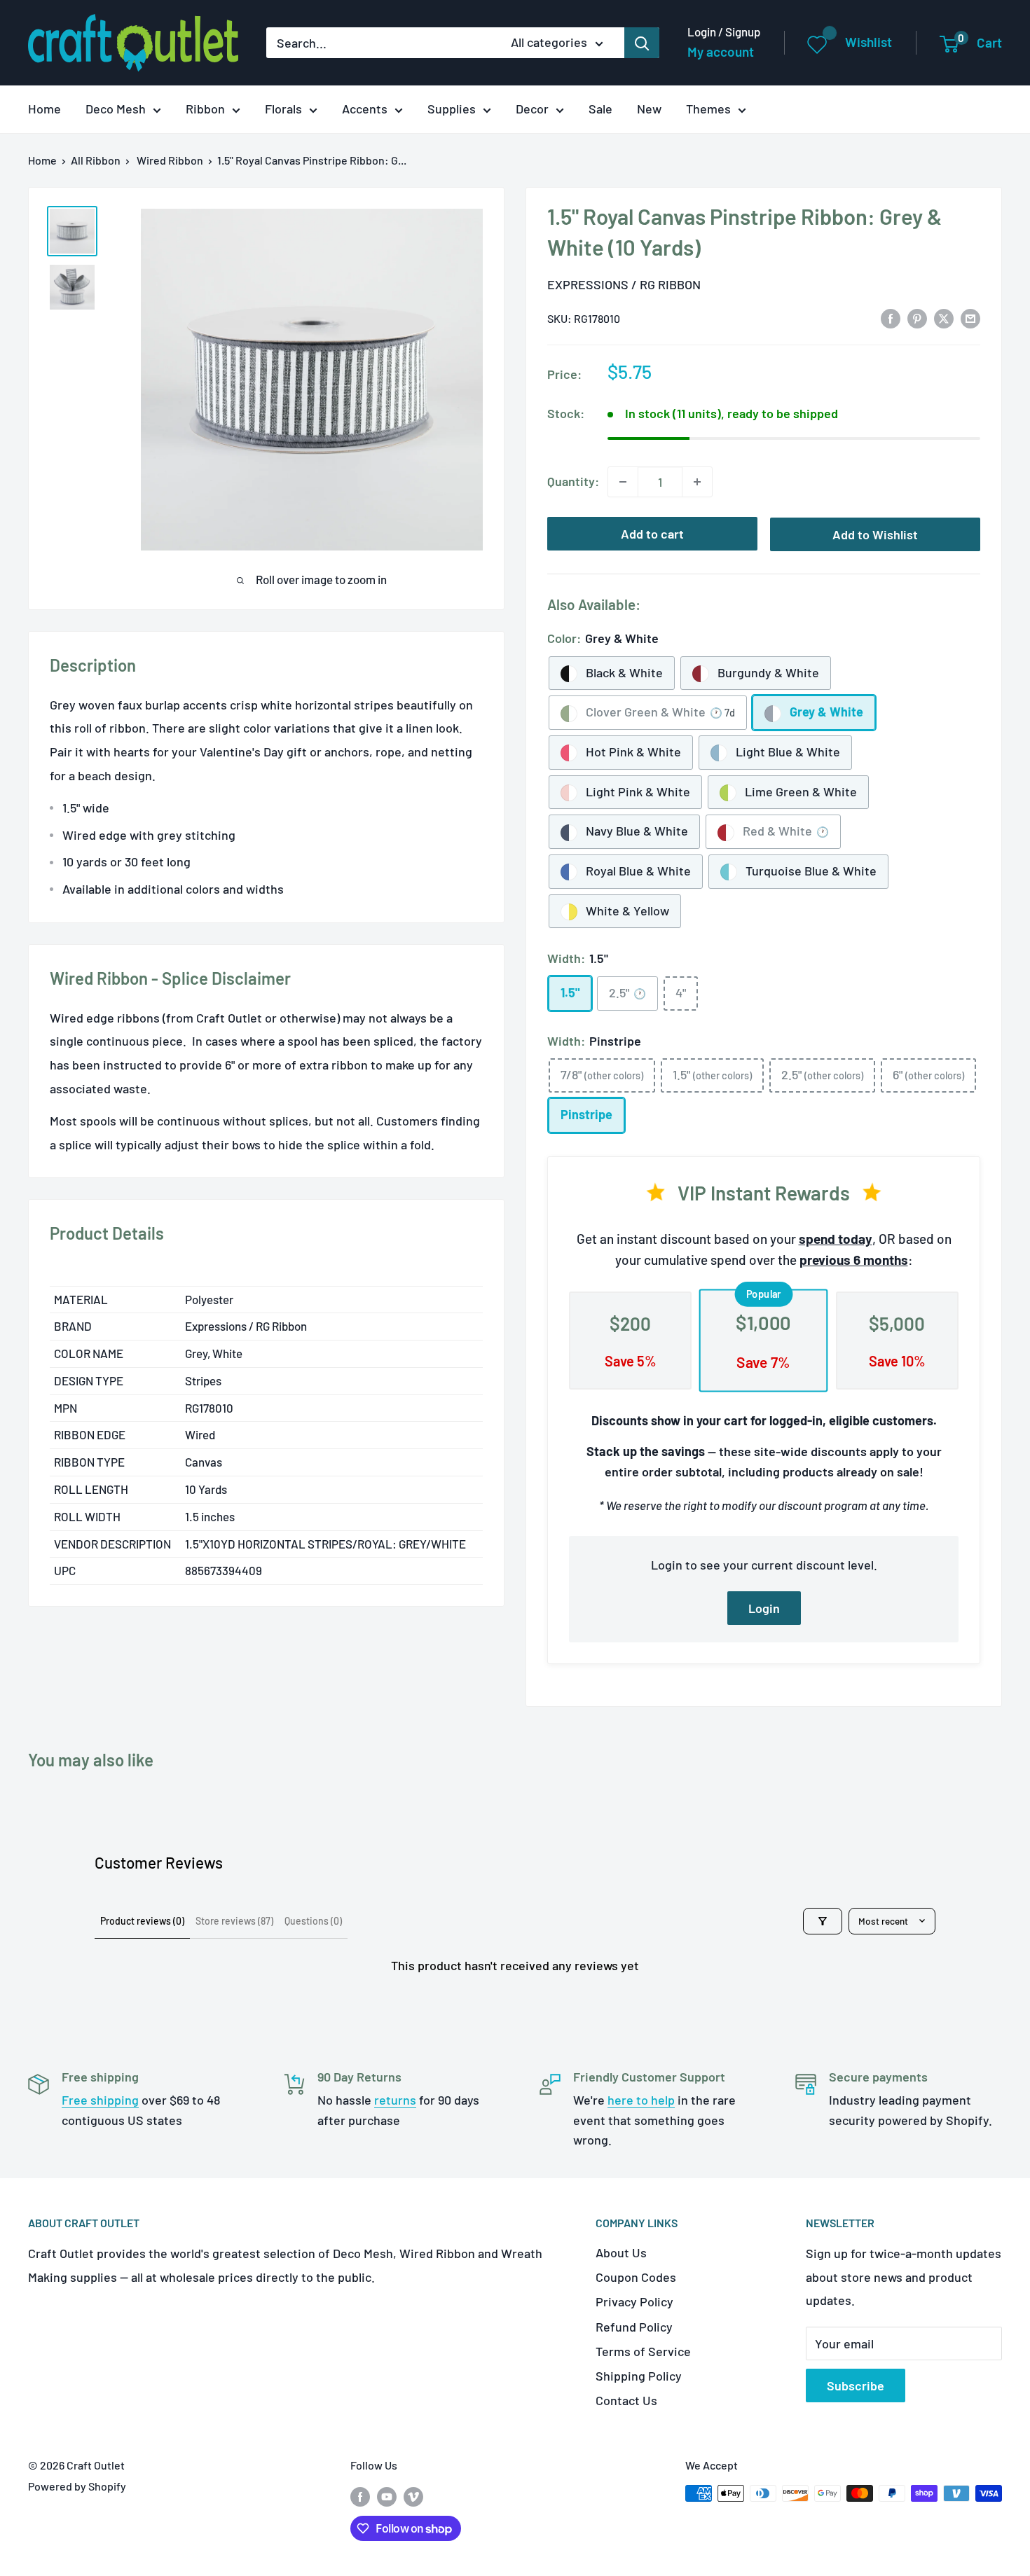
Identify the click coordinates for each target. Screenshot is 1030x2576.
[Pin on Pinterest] (917, 317)
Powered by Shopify (77, 2486)
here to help (641, 2100)
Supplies (452, 109)
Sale (600, 109)
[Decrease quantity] (623, 482)
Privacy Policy (634, 2301)
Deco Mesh (116, 109)
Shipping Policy (639, 2376)
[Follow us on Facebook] (360, 2496)
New (649, 109)
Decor (532, 109)
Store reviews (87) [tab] (234, 1921)
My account (721, 51)
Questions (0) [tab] (313, 1921)
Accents (365, 109)
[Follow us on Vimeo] (413, 2496)
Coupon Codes (636, 2277)
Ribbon (205, 109)
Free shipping (100, 2100)
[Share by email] (970, 317)
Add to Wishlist (875, 534)
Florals (283, 109)
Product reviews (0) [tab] (142, 1921)
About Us (621, 2252)
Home (44, 109)
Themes (708, 109)
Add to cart (652, 534)
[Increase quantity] (697, 482)
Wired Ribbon (170, 160)
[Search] (642, 43)
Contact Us (626, 2400)
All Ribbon (96, 160)
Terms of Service (643, 2351)
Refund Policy (634, 2327)
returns (395, 2100)
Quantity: (573, 481)
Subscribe (856, 2385)
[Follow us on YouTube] (387, 2496)
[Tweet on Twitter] (944, 317)
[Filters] (823, 1921)
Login (764, 1608)
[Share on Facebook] (891, 317)
